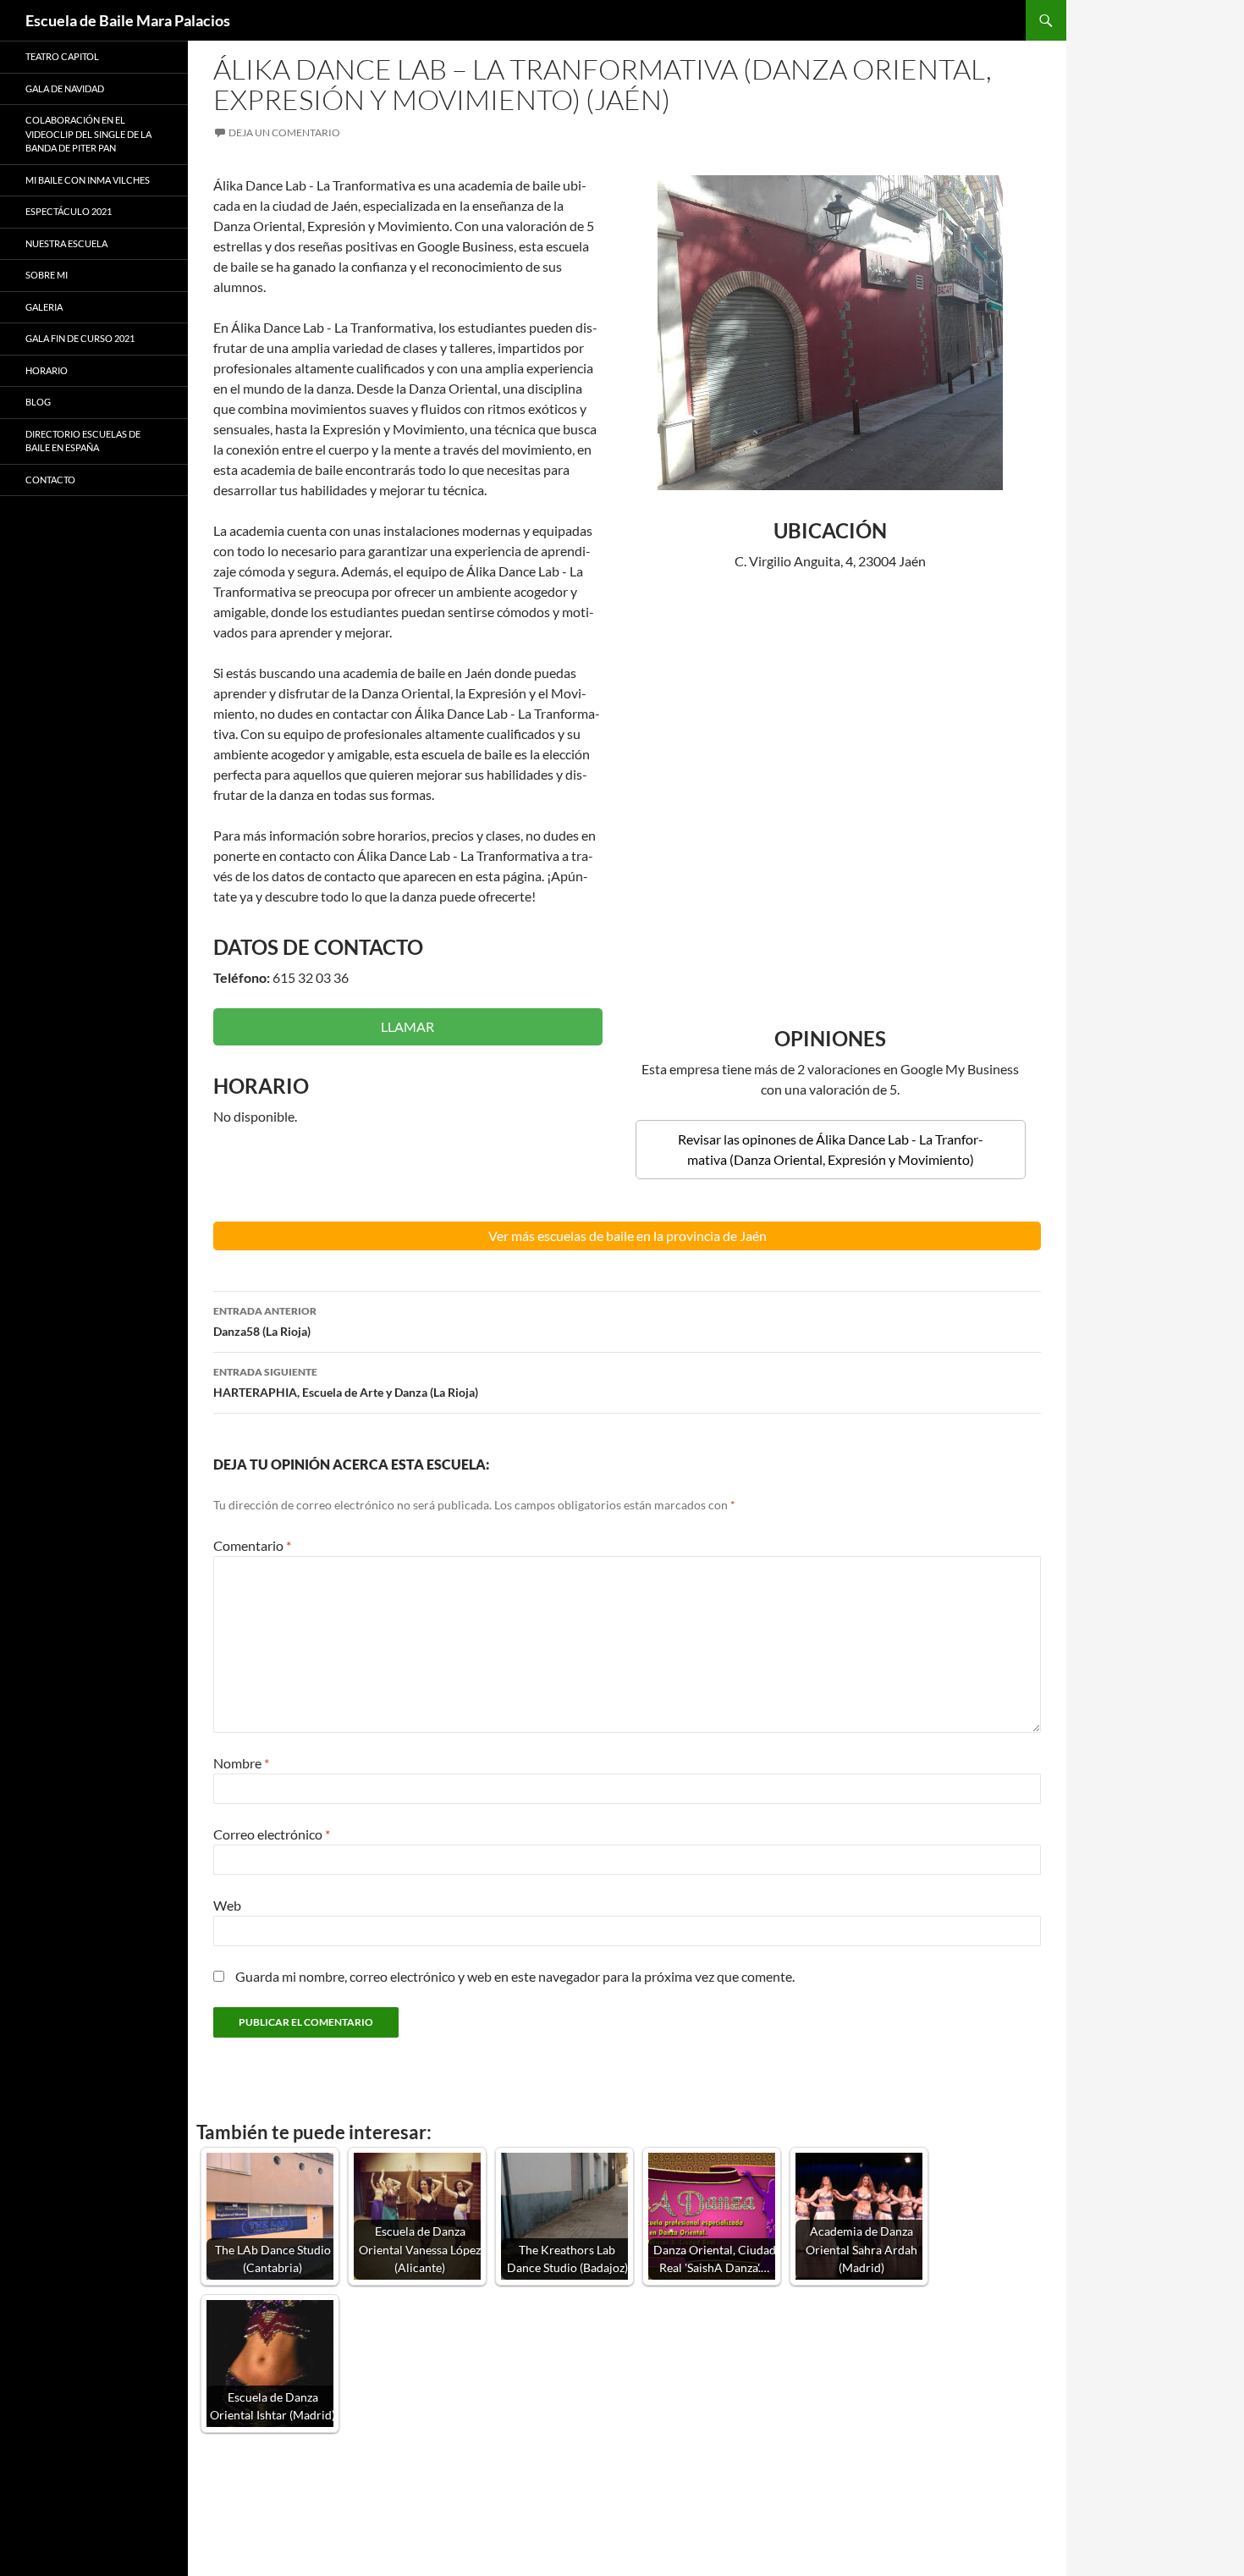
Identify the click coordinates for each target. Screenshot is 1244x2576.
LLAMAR (407, 1026)
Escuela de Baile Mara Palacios (128, 20)
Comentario (252, 1545)
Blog (38, 402)
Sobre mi (47, 275)
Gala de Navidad (65, 88)
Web (227, 1905)
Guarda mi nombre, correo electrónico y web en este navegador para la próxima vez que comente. (515, 1976)
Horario (47, 370)
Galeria (44, 307)
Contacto (50, 480)
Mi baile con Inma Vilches (88, 180)
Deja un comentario (284, 132)
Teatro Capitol (62, 56)
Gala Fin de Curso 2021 (80, 338)
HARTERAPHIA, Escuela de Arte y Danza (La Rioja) (346, 1382)
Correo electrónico (272, 1834)
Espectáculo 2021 (69, 211)
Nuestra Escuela (66, 243)
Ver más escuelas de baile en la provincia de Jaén (628, 1236)
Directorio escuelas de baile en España (83, 441)
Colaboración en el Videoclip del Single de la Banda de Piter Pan (88, 134)
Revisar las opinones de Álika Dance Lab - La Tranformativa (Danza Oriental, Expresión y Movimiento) (831, 1149)
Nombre (241, 1763)
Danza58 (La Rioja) (265, 1321)
